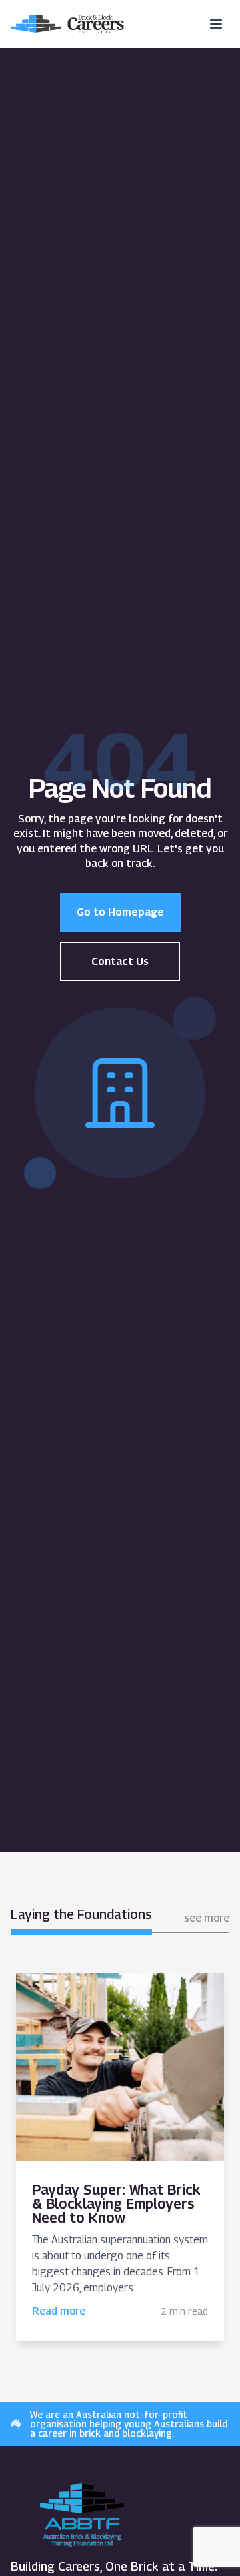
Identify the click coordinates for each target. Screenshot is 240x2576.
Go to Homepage (120, 912)
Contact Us (120, 961)
